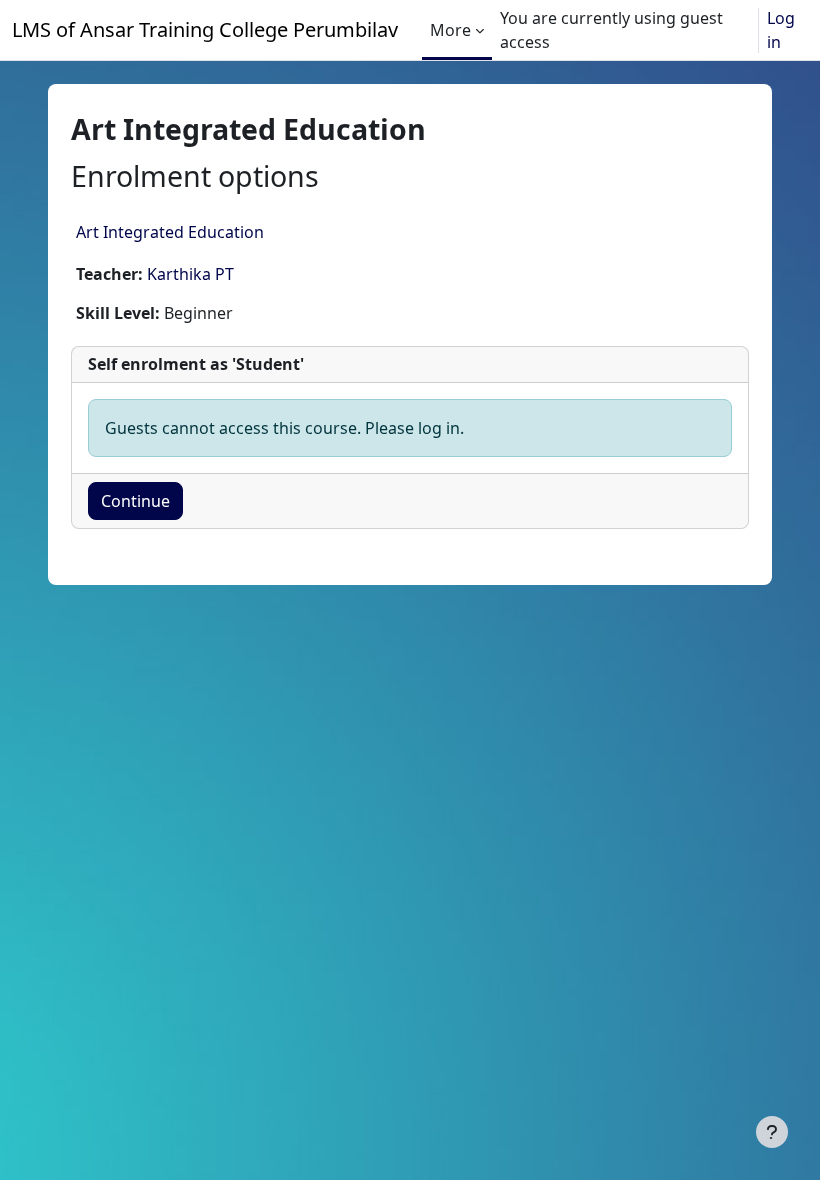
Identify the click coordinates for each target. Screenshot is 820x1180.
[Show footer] (772, 1132)
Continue (135, 501)
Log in (781, 30)
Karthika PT (190, 274)
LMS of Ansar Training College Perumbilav (205, 29)
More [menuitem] (450, 30)
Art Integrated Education (170, 232)
